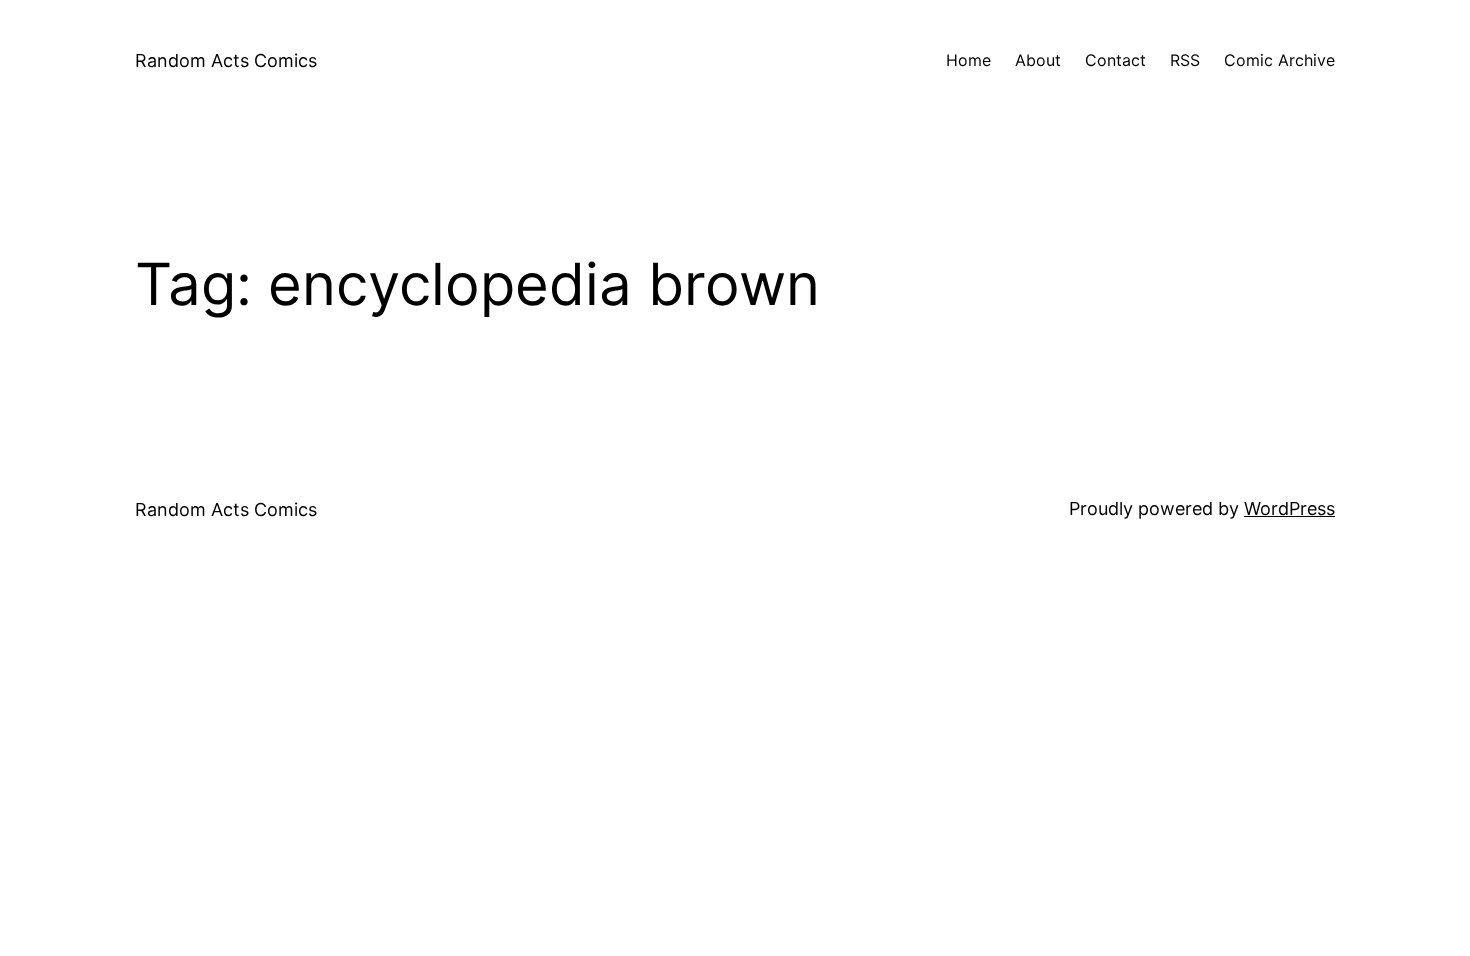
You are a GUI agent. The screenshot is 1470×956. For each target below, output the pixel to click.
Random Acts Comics (226, 60)
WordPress (1289, 508)
